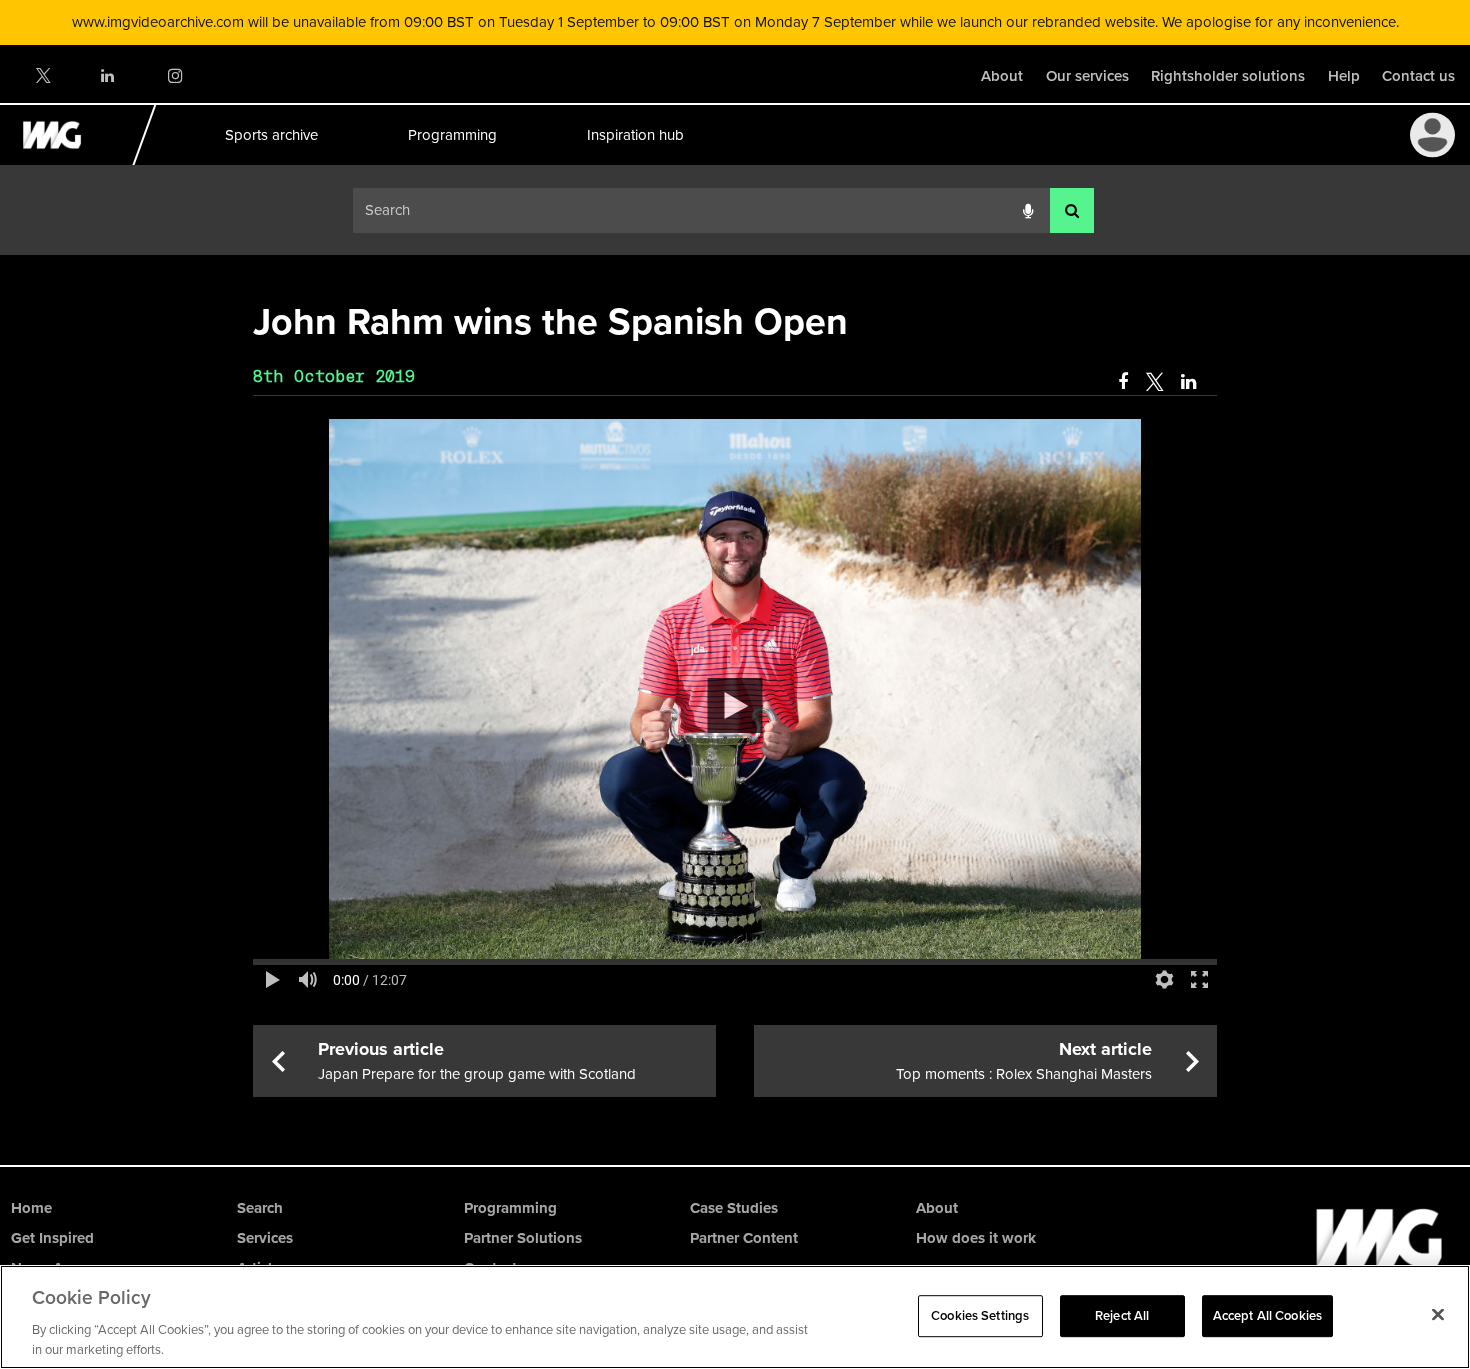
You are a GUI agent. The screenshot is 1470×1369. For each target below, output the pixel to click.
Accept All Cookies (1267, 1315)
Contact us (1418, 75)
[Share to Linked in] (1190, 382)
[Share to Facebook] (1123, 382)
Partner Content (744, 1238)
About (1002, 75)
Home (31, 1208)
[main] (735, 695)
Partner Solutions (523, 1238)
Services (265, 1238)
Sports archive (270, 134)
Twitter (42, 75)
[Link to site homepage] (63, 159)
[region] (735, 1317)
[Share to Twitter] (1154, 382)
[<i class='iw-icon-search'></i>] (1072, 210)
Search (260, 1208)
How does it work (976, 1238)
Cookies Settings (980, 1315)
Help (1344, 75)
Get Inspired (52, 1238)
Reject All (1122, 1315)
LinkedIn (108, 75)
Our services (1087, 75)
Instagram (174, 75)
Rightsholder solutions (1228, 75)
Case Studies (734, 1208)
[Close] (1438, 1315)
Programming (451, 134)
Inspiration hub (634, 134)
